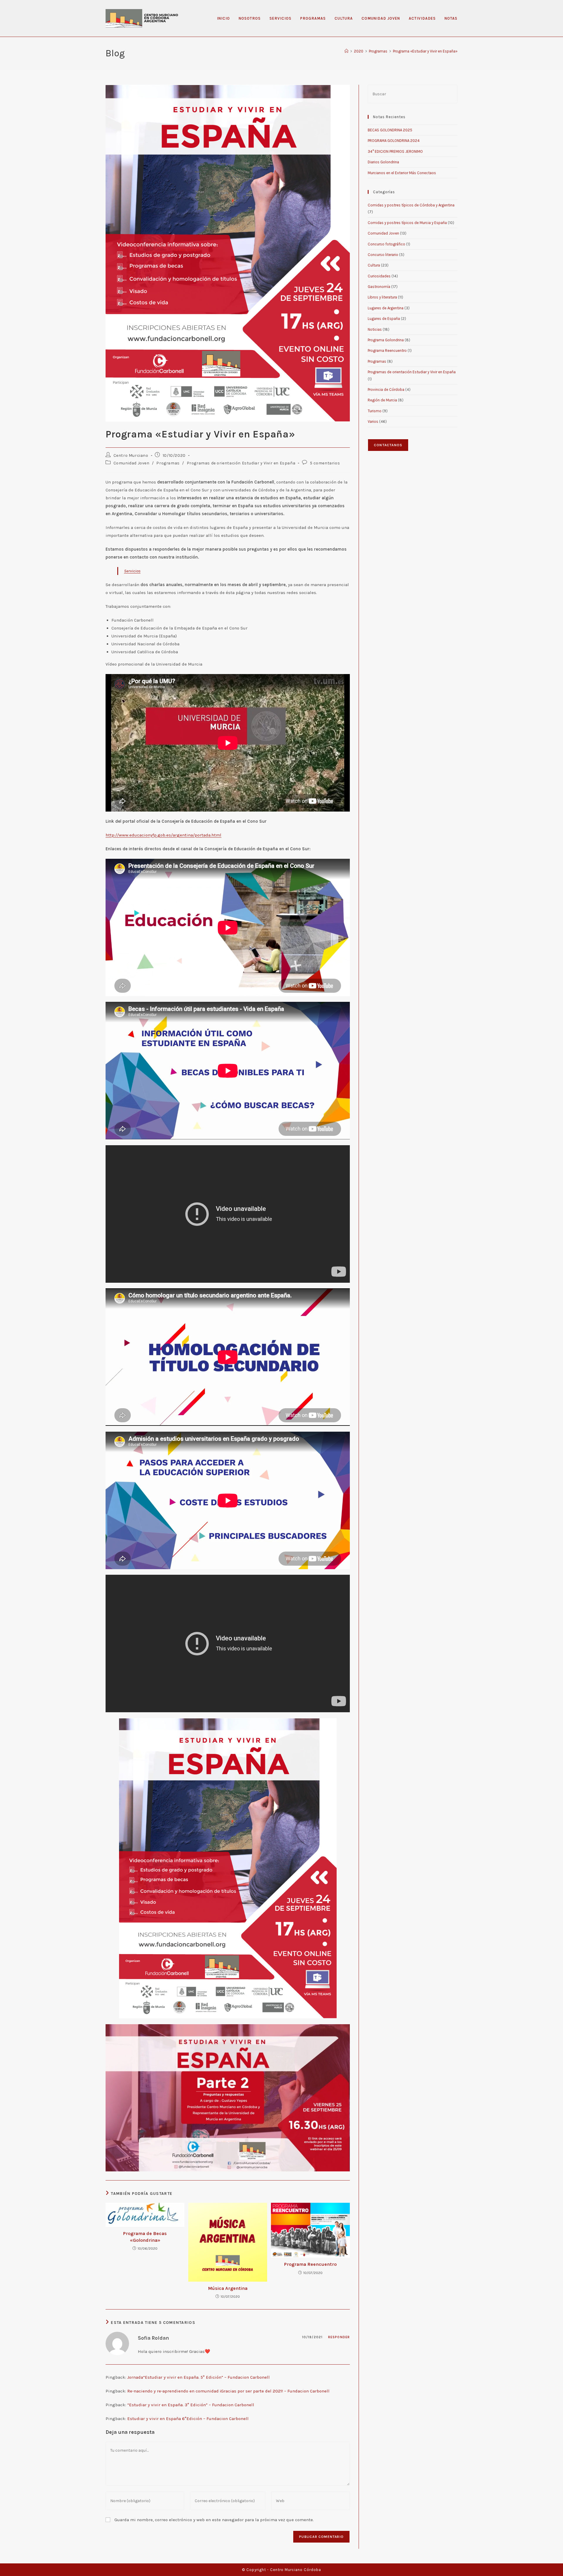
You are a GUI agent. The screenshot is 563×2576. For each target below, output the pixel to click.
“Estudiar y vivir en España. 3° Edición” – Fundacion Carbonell (191, 2405)
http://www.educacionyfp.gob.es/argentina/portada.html (163, 835)
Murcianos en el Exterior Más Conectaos (402, 173)
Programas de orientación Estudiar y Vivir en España (241, 463)
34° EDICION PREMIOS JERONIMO (395, 151)
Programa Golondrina (386, 340)
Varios (373, 421)
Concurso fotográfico (386, 244)
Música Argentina (228, 2288)
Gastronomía (379, 287)
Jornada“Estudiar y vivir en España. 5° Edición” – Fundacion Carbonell (199, 2377)
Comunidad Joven (132, 463)
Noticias (375, 329)
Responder (339, 2337)
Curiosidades (379, 276)
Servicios (132, 571)
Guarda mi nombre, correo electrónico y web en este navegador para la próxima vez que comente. (214, 2520)
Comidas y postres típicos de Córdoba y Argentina (411, 205)
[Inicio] (346, 51)
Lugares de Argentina (386, 308)
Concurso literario (383, 255)
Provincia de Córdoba (386, 390)
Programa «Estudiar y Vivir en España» (425, 51)
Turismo (375, 411)
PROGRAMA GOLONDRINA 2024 (394, 141)
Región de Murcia (382, 400)
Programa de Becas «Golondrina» (145, 2237)
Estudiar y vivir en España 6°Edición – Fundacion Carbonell (188, 2419)
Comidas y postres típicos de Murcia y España (407, 223)
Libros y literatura (382, 297)
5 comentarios (325, 463)
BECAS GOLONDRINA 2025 (390, 130)
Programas (168, 463)
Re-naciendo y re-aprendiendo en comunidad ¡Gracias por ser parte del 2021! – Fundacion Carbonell (228, 2391)
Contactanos (388, 445)
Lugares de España (384, 319)
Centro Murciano (131, 455)
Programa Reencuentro (310, 2264)
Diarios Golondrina (383, 162)
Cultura (374, 265)
